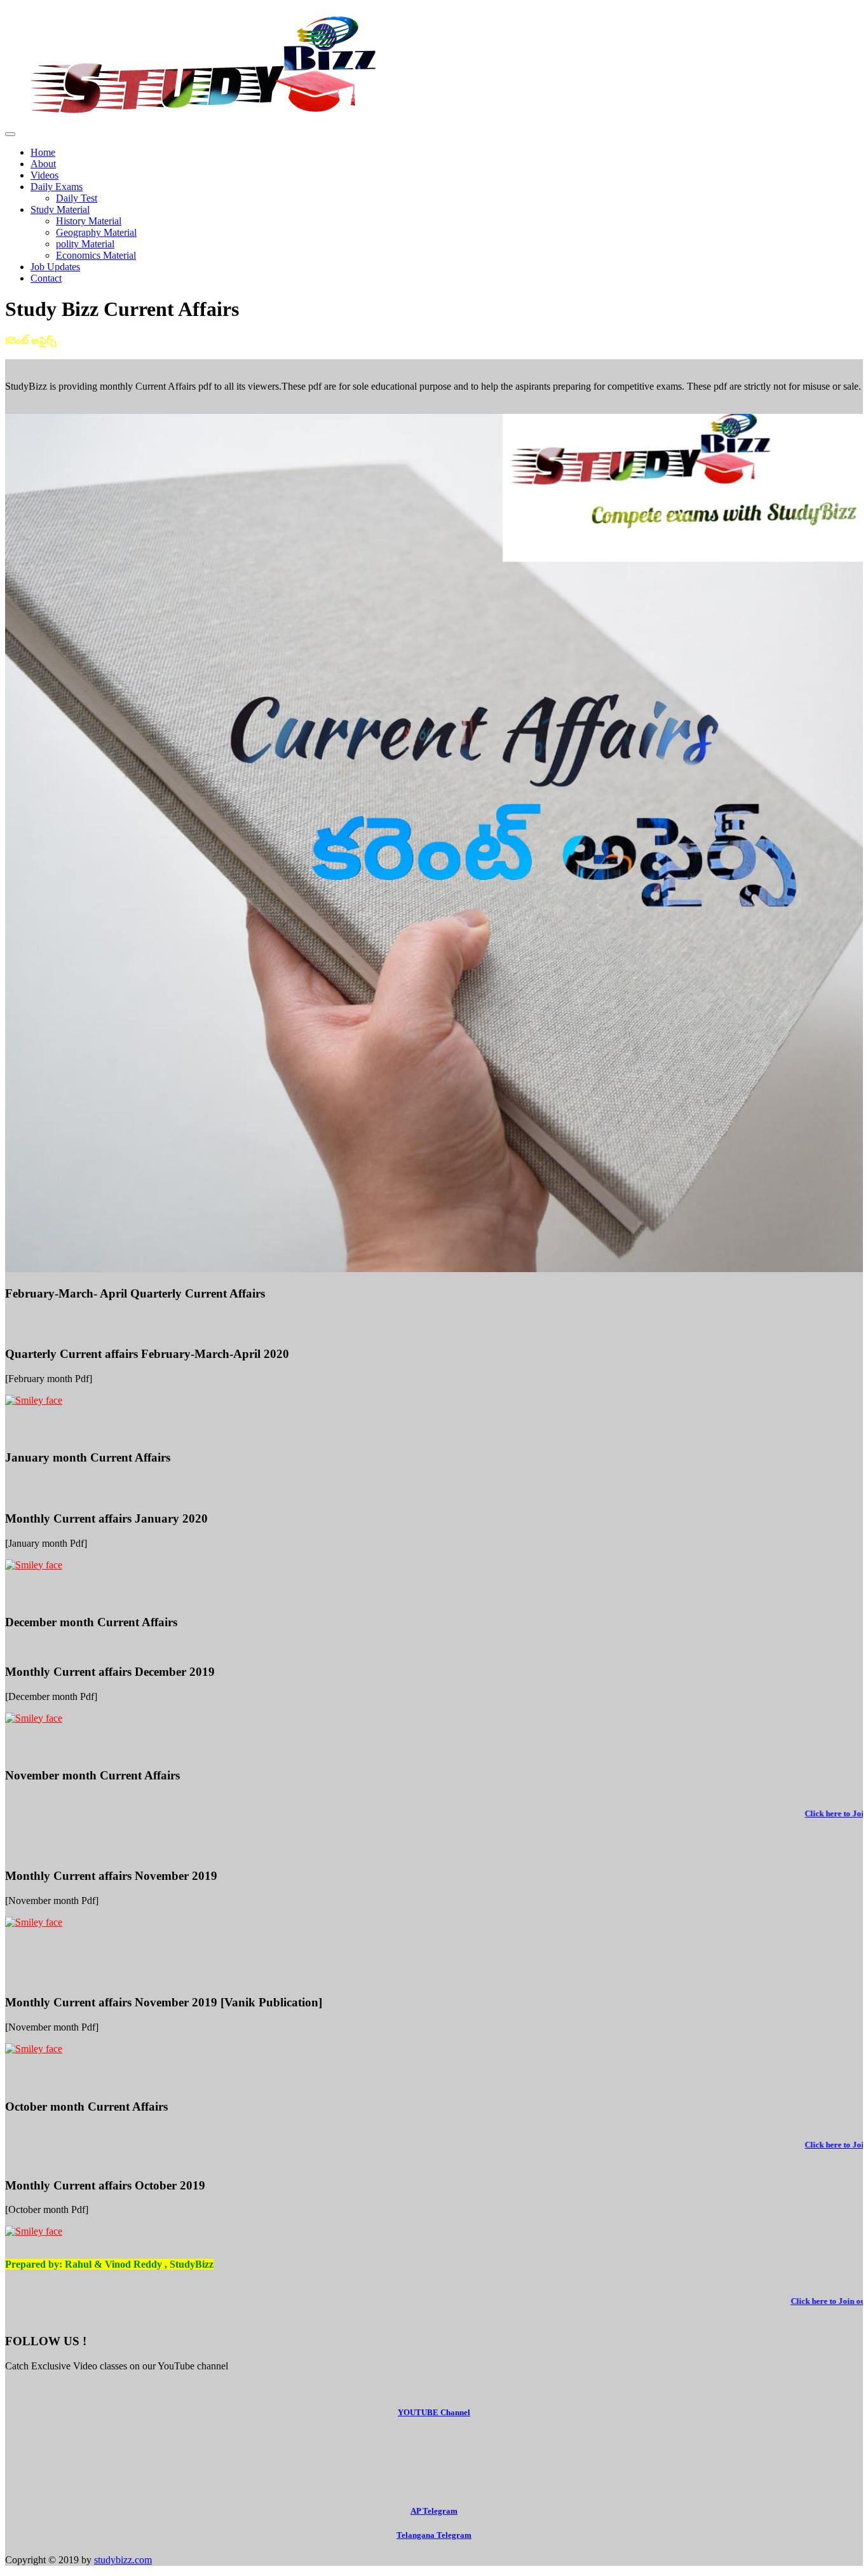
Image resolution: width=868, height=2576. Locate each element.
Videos (44, 175)
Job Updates (55, 267)
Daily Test (77, 198)
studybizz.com (123, 2560)
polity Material (85, 244)
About (43, 164)
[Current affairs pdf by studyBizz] (434, 1401)
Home (43, 152)
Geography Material (96, 232)
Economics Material (96, 255)
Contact (46, 278)
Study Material (60, 209)
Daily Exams (57, 187)
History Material (89, 221)
